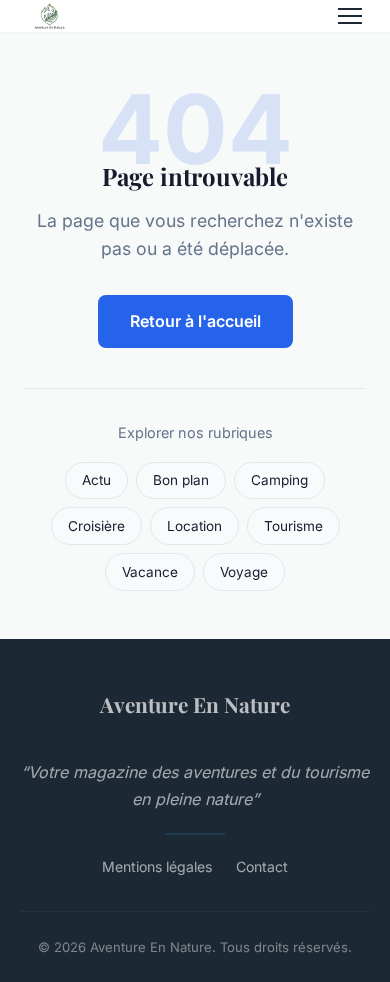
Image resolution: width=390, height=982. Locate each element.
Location (194, 526)
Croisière (96, 526)
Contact (262, 866)
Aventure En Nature (195, 704)
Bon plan (181, 480)
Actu (96, 480)
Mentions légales (157, 866)
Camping (279, 480)
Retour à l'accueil (195, 321)
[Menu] (350, 16)
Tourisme (293, 526)
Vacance (150, 572)
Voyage (244, 572)
